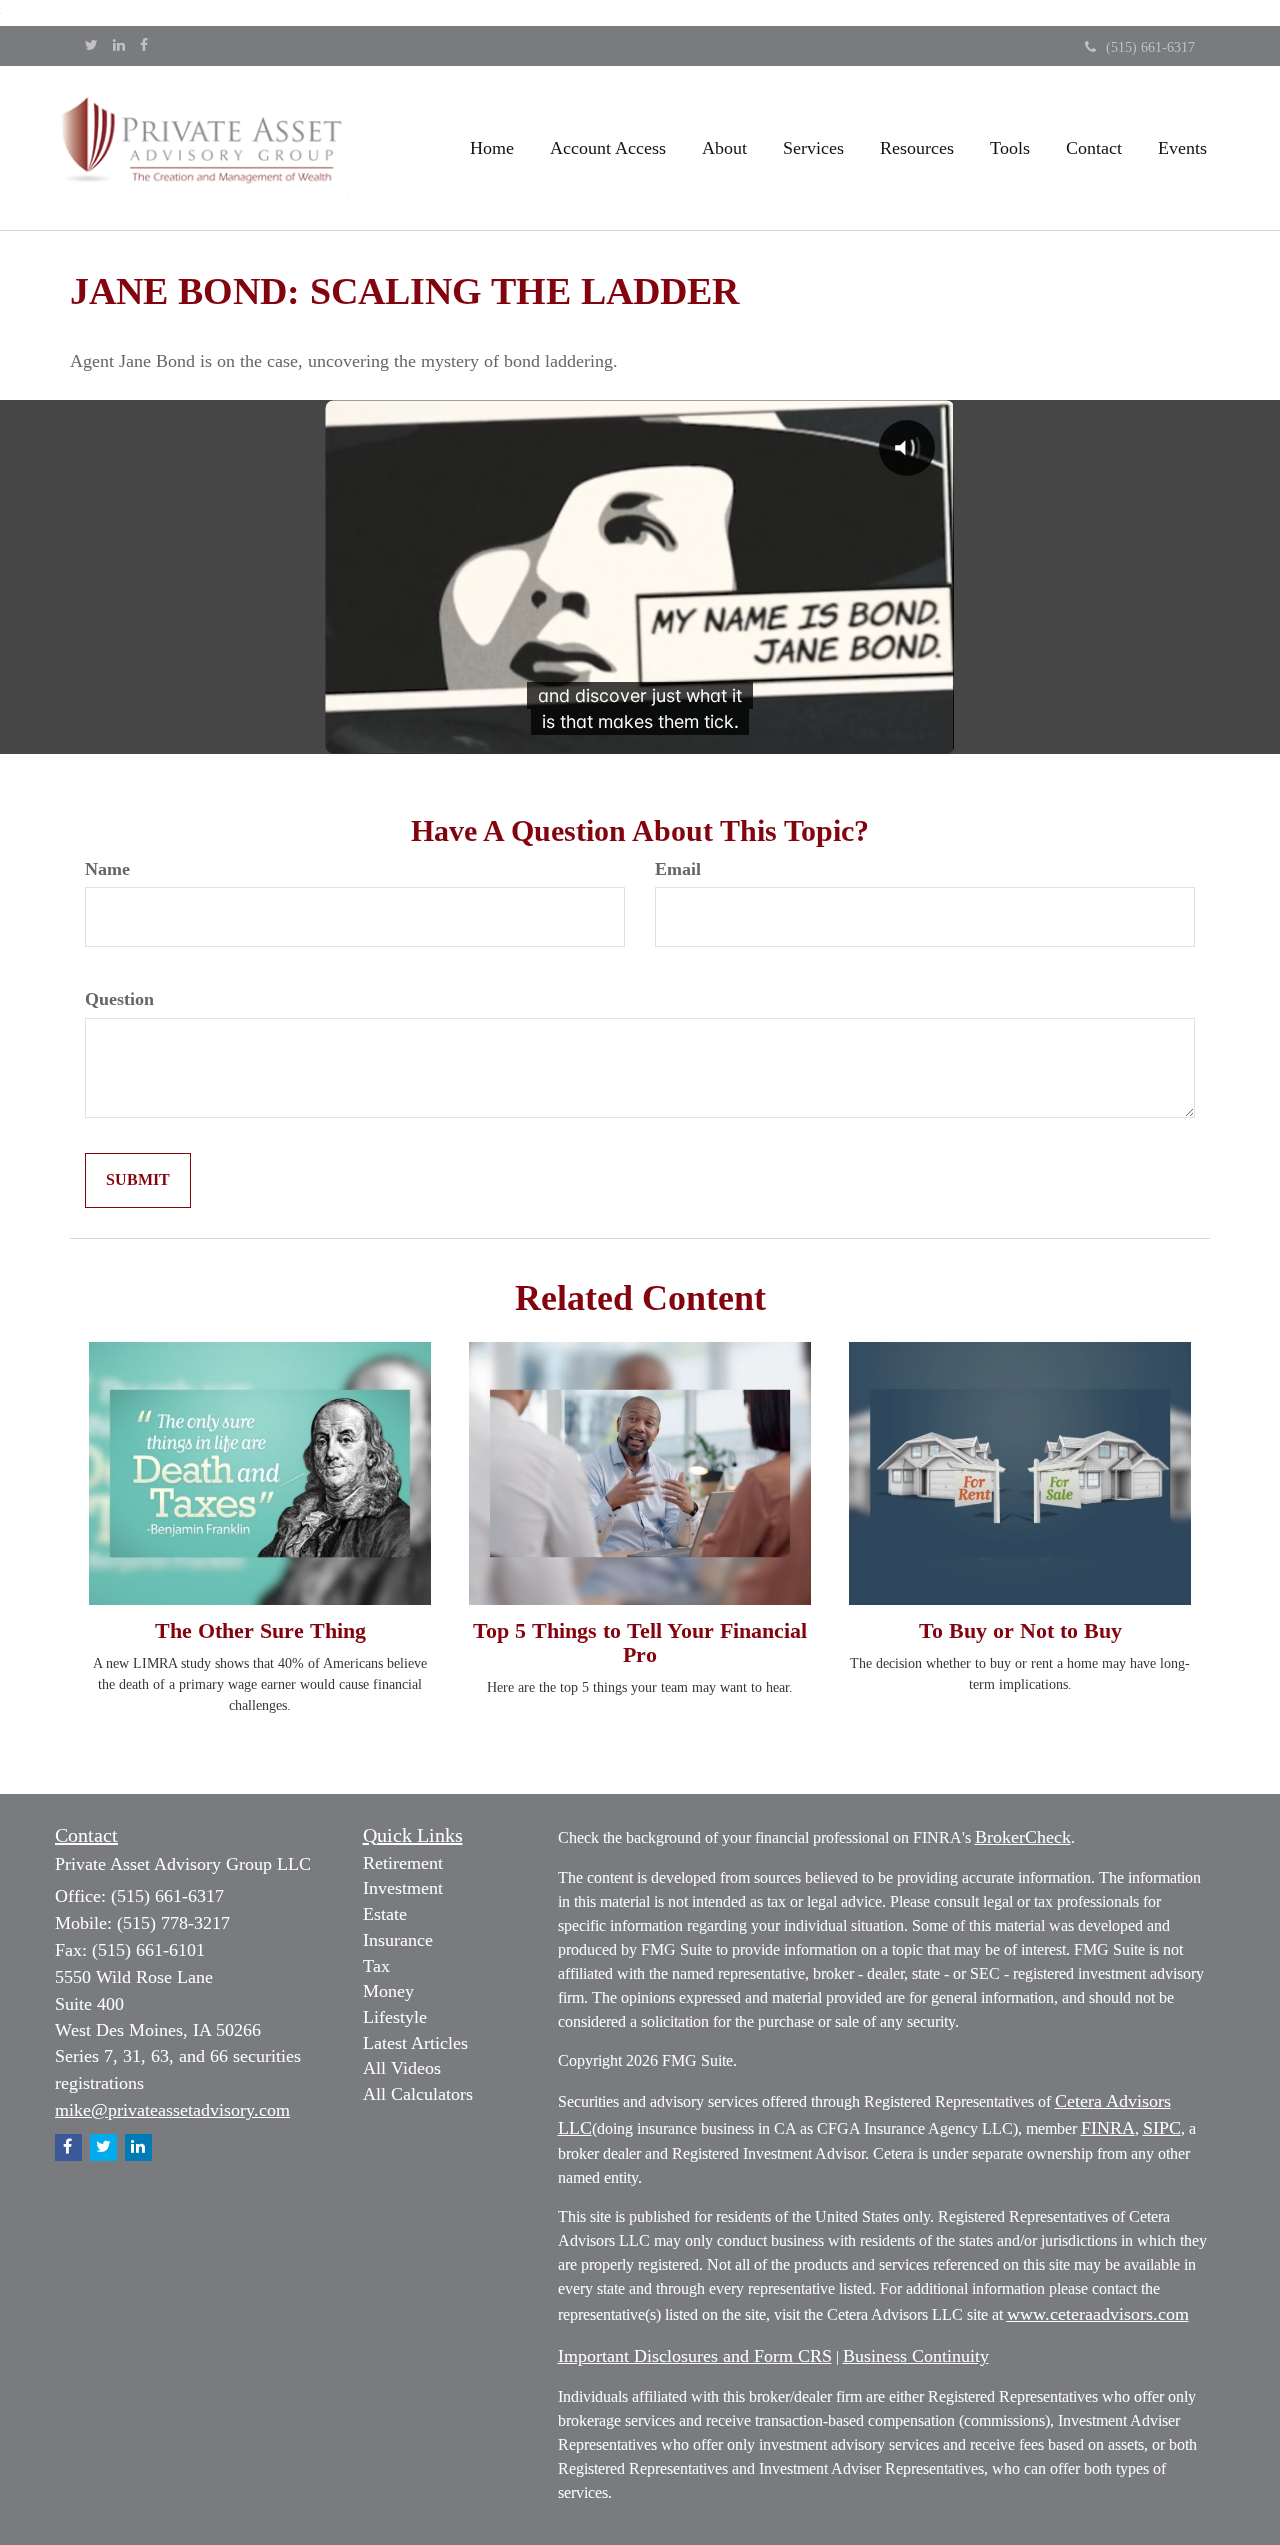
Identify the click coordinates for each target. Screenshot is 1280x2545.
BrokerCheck (1023, 1837)
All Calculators (418, 2094)
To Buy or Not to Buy (1020, 1630)
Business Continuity (916, 2356)
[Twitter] (91, 46)
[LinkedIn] (119, 46)
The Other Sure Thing (260, 1630)
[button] (608, 148)
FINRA (1108, 2128)
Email (678, 869)
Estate (385, 1914)
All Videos (402, 2068)
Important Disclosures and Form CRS (695, 2356)
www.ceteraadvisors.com (1098, 2314)
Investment (403, 1888)
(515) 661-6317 (1150, 47)
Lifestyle (395, 2017)
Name (107, 869)
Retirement (403, 1863)
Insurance (398, 1940)
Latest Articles (415, 2043)
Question (119, 999)
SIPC (1162, 2128)
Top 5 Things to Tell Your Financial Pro (640, 1642)
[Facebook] (144, 46)
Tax (376, 1966)
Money (388, 1991)
